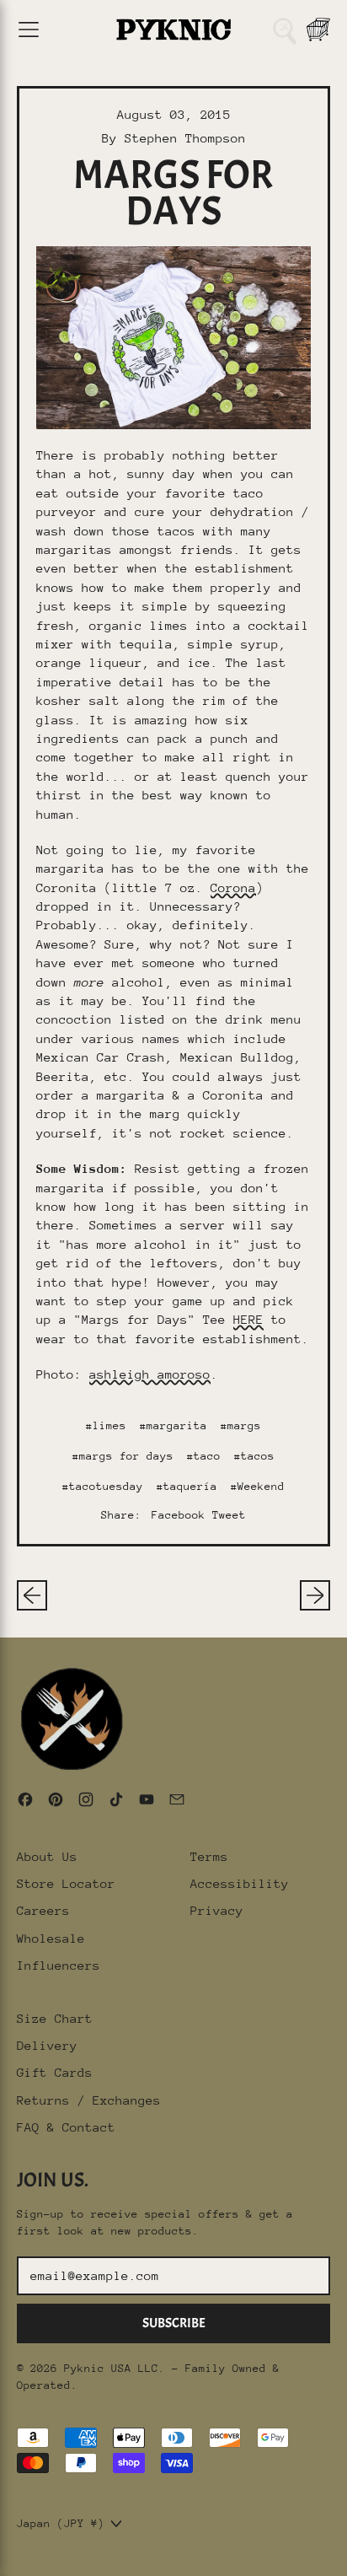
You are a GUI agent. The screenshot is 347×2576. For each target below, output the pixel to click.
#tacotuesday (103, 1486)
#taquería (187, 1486)
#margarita (173, 1425)
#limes (106, 1425)
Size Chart (55, 2018)
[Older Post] (32, 1595)
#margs (241, 1425)
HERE (248, 1319)
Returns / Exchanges (89, 2100)
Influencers (59, 1965)
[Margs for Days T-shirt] (173, 338)
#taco (204, 1456)
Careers (43, 1910)
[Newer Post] (315, 1595)
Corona (233, 887)
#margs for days (123, 1456)
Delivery (47, 2045)
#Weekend (258, 1486)
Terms (209, 1856)
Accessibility (240, 1883)
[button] (285, 30)
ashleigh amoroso (150, 1374)
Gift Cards (55, 2072)
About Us (47, 1856)
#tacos (254, 1456)
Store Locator (66, 1883)
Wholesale (51, 1938)
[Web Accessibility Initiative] (7, 2557)
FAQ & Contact (66, 2127)
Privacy (217, 1910)
